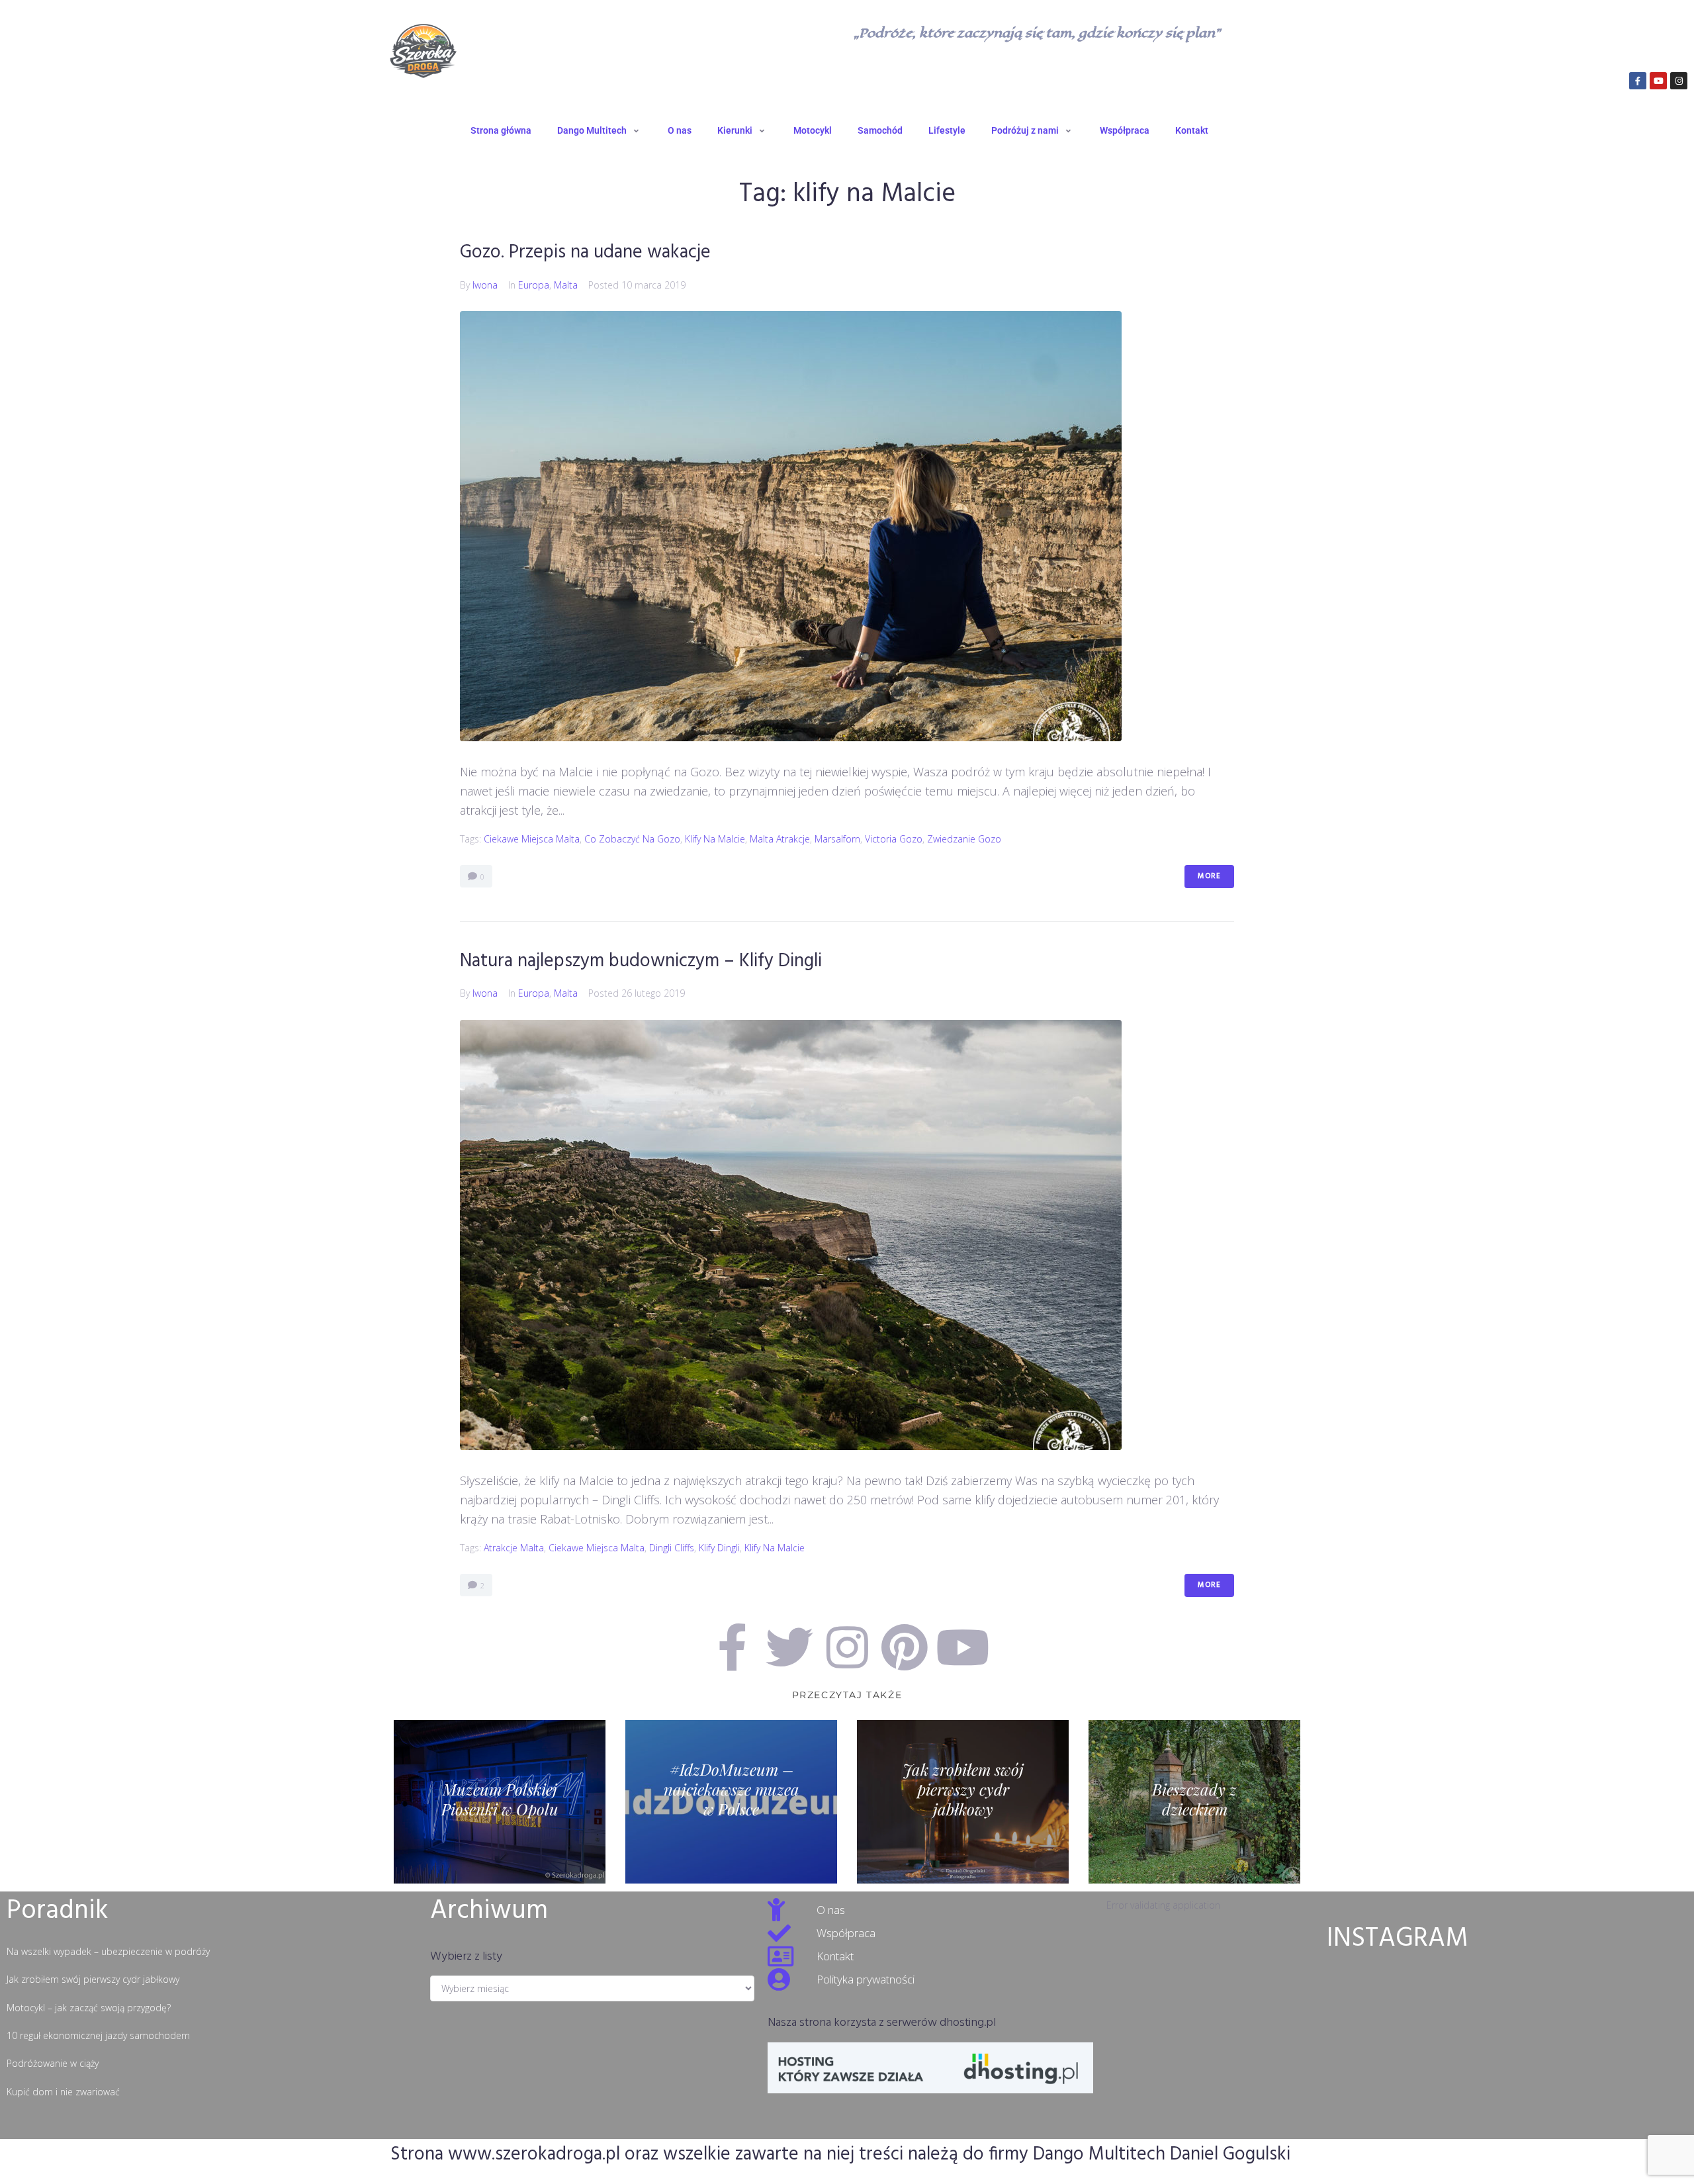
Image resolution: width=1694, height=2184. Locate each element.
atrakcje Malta (514, 1548)
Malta (566, 285)
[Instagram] (1679, 81)
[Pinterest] (905, 1647)
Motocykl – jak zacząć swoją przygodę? (89, 2008)
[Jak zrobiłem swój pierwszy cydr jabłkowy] (963, 1802)
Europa (534, 285)
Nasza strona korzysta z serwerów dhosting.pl (882, 2023)
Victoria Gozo (894, 839)
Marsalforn (837, 839)
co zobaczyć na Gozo (632, 839)
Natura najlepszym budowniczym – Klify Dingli (641, 961)
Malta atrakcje (780, 839)
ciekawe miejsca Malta (532, 839)
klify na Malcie (715, 839)
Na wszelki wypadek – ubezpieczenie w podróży (108, 1951)
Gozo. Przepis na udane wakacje (585, 252)
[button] (600, 130)
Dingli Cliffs (672, 1548)
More (1209, 876)
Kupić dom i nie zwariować (63, 2092)
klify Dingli (719, 1548)
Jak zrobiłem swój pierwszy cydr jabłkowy (93, 1979)
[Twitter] (789, 1647)
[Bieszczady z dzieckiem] (1194, 1802)
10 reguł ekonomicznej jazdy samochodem (98, 2035)
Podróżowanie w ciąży (53, 2063)
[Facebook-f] (1638, 81)
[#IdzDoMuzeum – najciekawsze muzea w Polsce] (731, 1802)
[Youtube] (1658, 81)
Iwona (485, 285)
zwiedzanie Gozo (964, 839)
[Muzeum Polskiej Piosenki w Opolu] (500, 1802)
